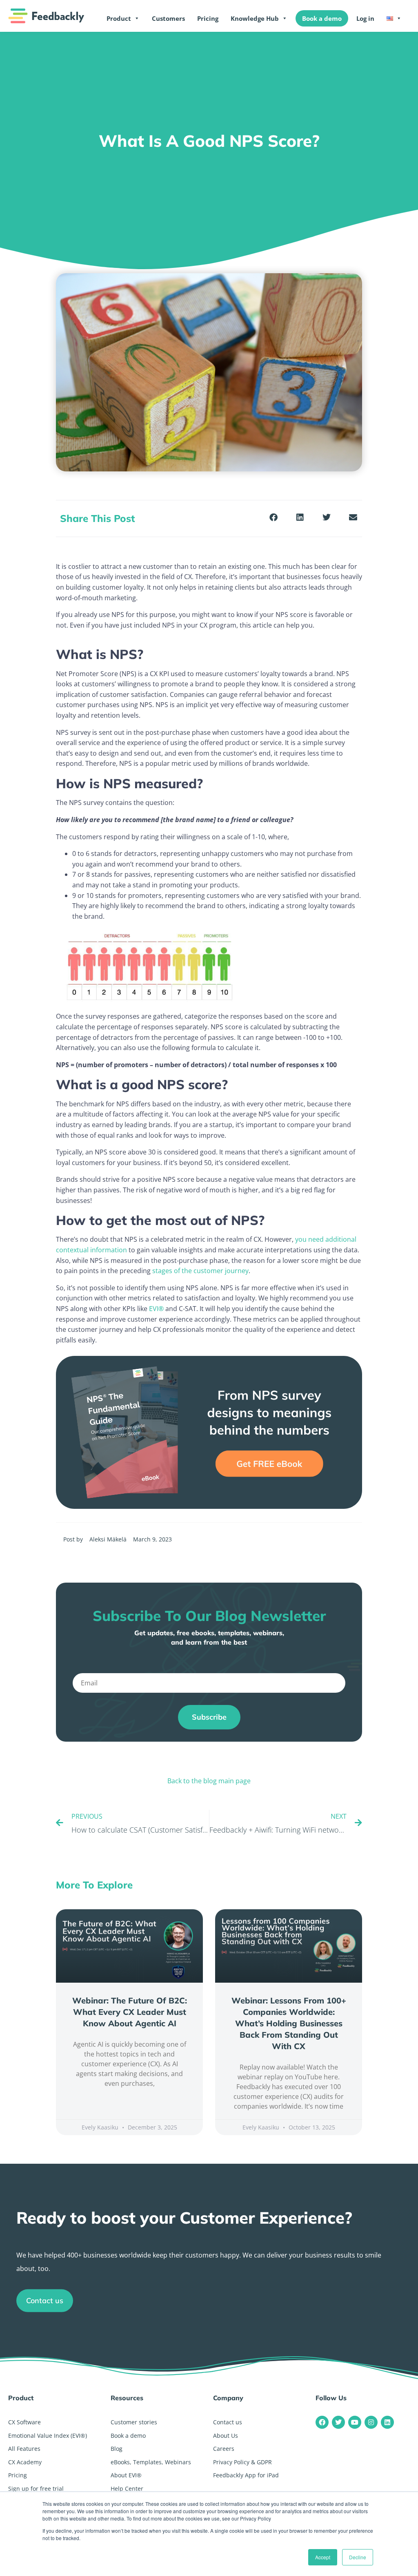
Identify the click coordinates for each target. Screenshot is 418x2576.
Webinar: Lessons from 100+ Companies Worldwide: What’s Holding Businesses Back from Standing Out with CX (289, 2023)
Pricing (208, 18)
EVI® (156, 1309)
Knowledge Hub (255, 18)
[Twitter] (338, 2422)
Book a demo (322, 18)
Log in (365, 18)
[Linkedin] (387, 2422)
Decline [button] (358, 2557)
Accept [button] (323, 2557)
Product (119, 18)
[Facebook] (322, 2422)
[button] (273, 518)
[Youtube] (355, 2422)
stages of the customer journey (200, 1271)
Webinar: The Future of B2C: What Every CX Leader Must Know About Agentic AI (130, 2012)
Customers (168, 18)
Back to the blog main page (209, 1781)
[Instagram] (371, 2422)
